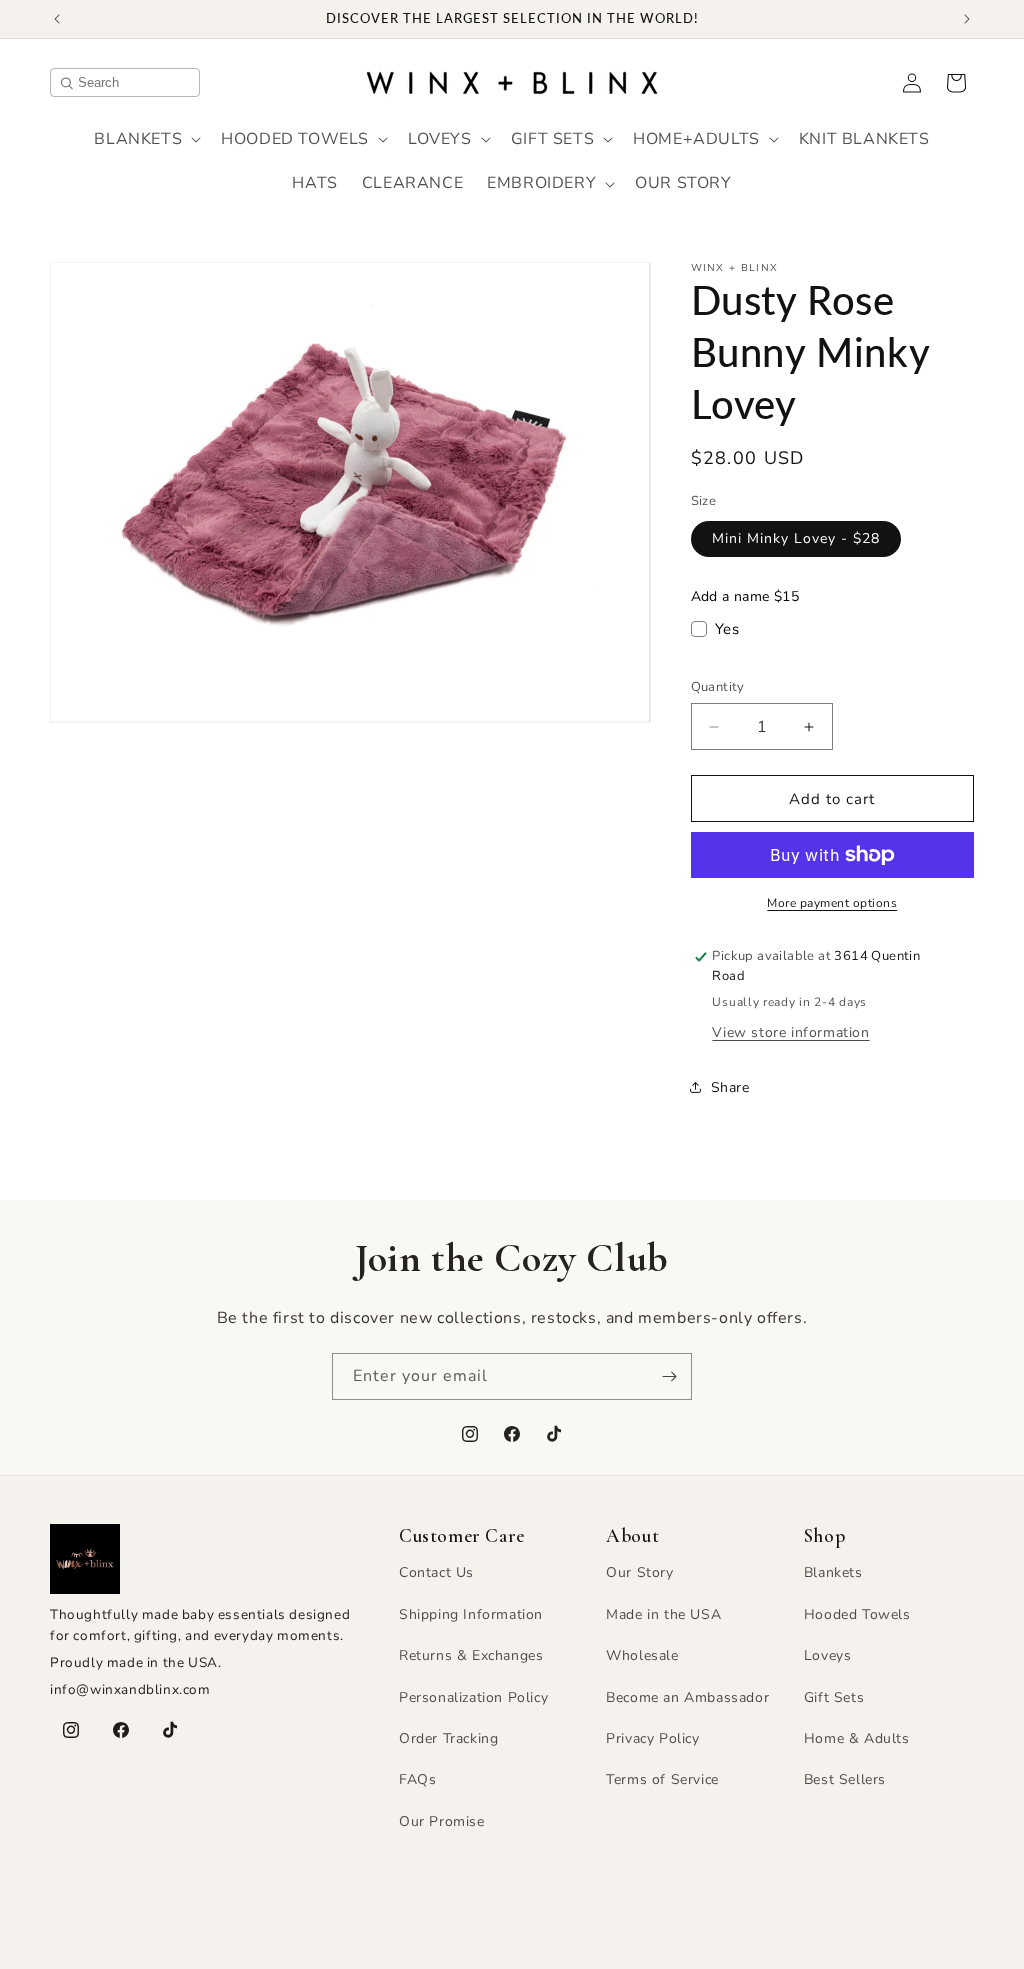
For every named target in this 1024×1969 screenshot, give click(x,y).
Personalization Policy (473, 1697)
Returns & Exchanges (471, 1655)
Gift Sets (834, 1697)
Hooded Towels (857, 1614)
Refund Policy (357, 1958)
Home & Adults (857, 1738)
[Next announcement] (967, 19)
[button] (145, 139)
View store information (790, 1032)
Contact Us (436, 1572)
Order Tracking (448, 1738)
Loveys (828, 1655)
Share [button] (730, 1087)
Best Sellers (845, 1779)
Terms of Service (662, 1779)
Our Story (639, 1572)
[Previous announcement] (57, 19)
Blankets (833, 1572)
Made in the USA (663, 1614)
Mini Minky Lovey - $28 (796, 538)
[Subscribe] (669, 1376)
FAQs (417, 1779)
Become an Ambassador (687, 1697)
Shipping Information (471, 1614)
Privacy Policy (652, 1738)
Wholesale (642, 1655)
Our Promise (442, 1821)
